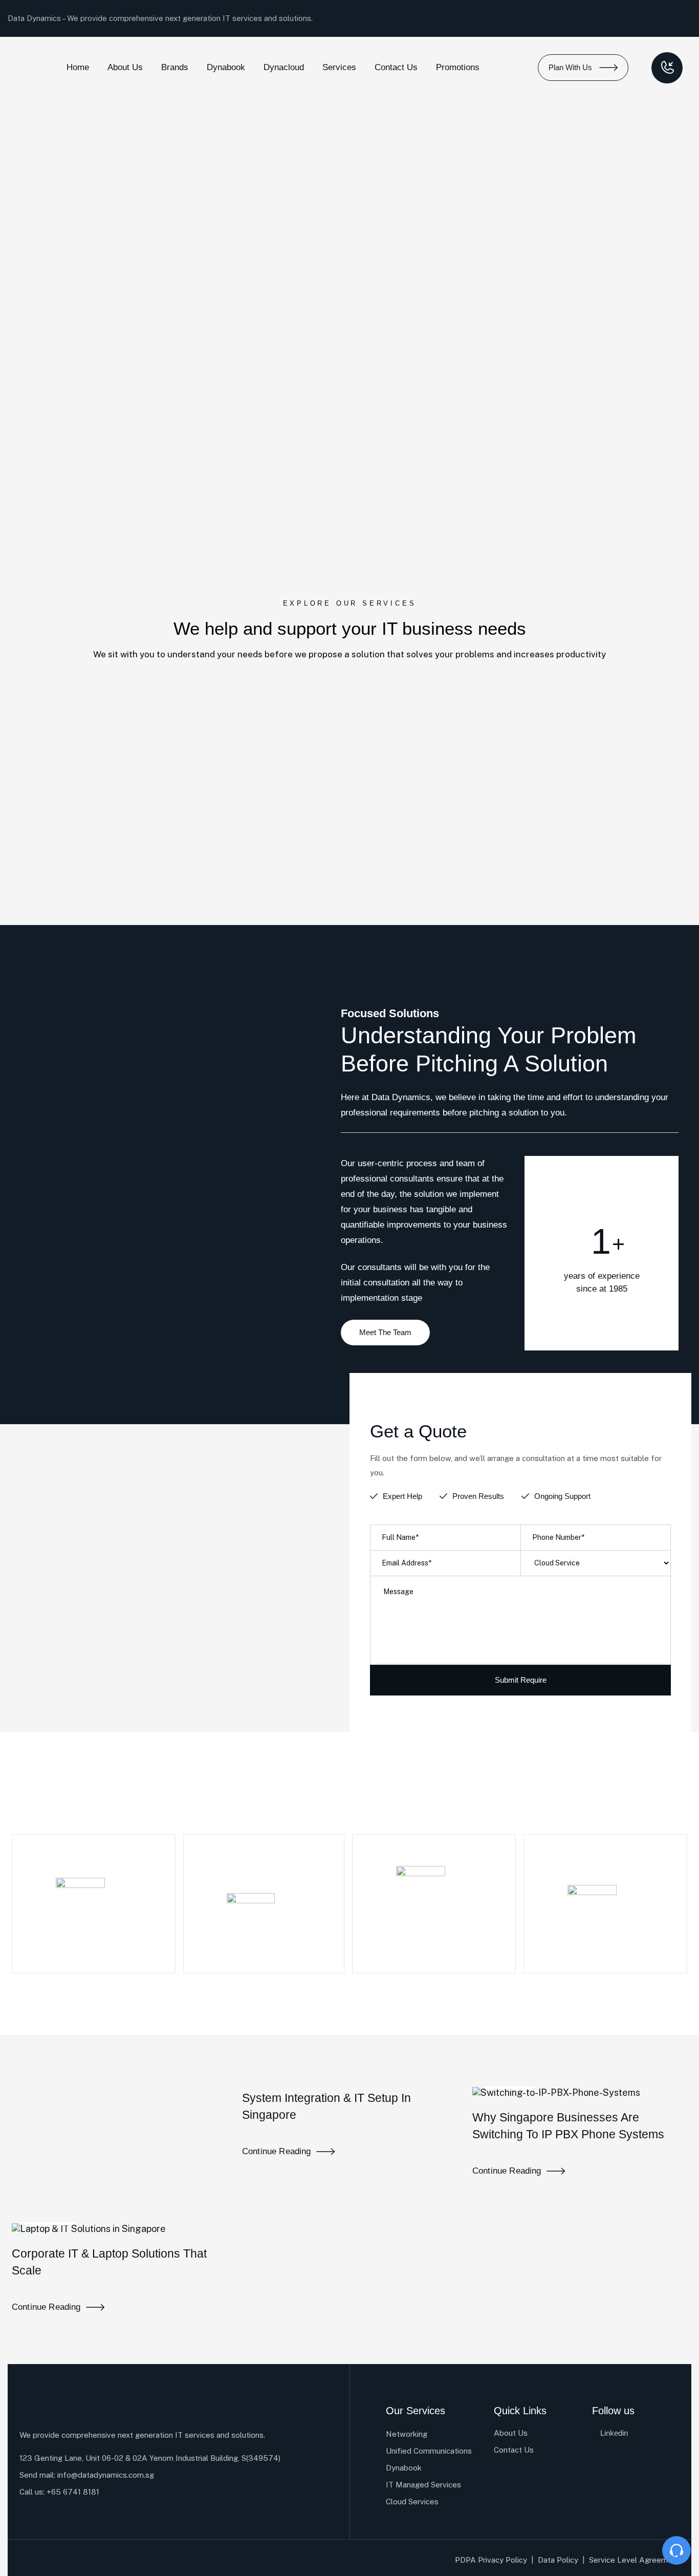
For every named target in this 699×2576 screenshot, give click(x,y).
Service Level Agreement (634, 2560)
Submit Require (521, 1680)
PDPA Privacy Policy (491, 2560)
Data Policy (558, 2560)
